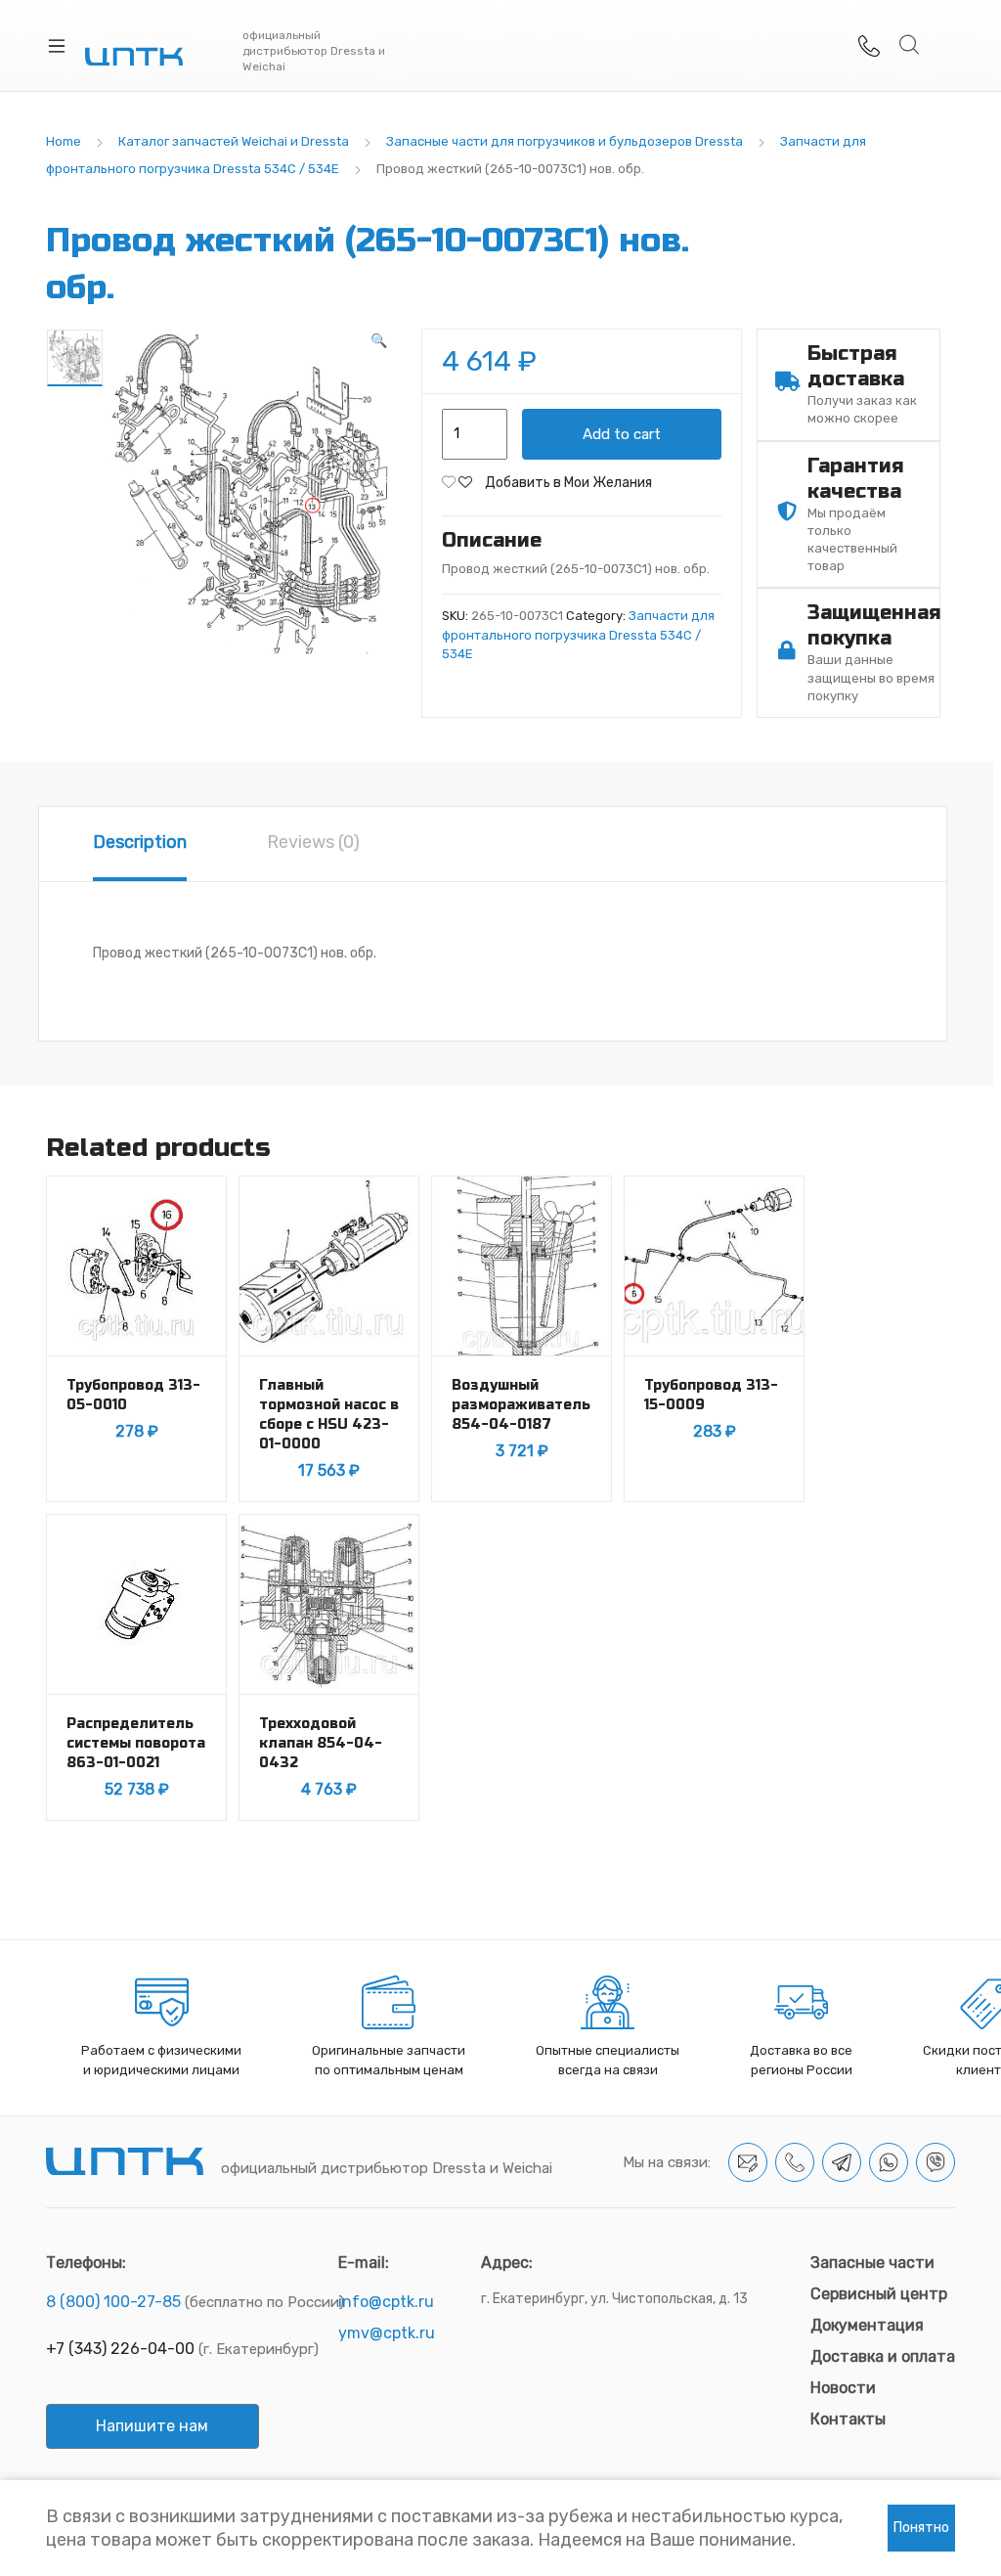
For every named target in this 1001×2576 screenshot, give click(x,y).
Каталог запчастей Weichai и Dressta (234, 141)
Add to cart (622, 434)
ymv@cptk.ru (387, 2333)
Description (140, 842)
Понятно (921, 2528)
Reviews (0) (313, 842)
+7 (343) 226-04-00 (120, 2349)
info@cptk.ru (386, 2302)
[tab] (140, 844)
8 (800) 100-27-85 (113, 2302)
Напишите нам (152, 2426)
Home (64, 141)
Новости (843, 2388)
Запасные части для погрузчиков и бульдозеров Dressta (565, 141)
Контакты (848, 2419)
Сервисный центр (879, 2294)
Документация (867, 2325)
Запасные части (872, 2263)
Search (910, 45)
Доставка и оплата (883, 2356)
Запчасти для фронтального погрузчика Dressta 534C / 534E (578, 635)
